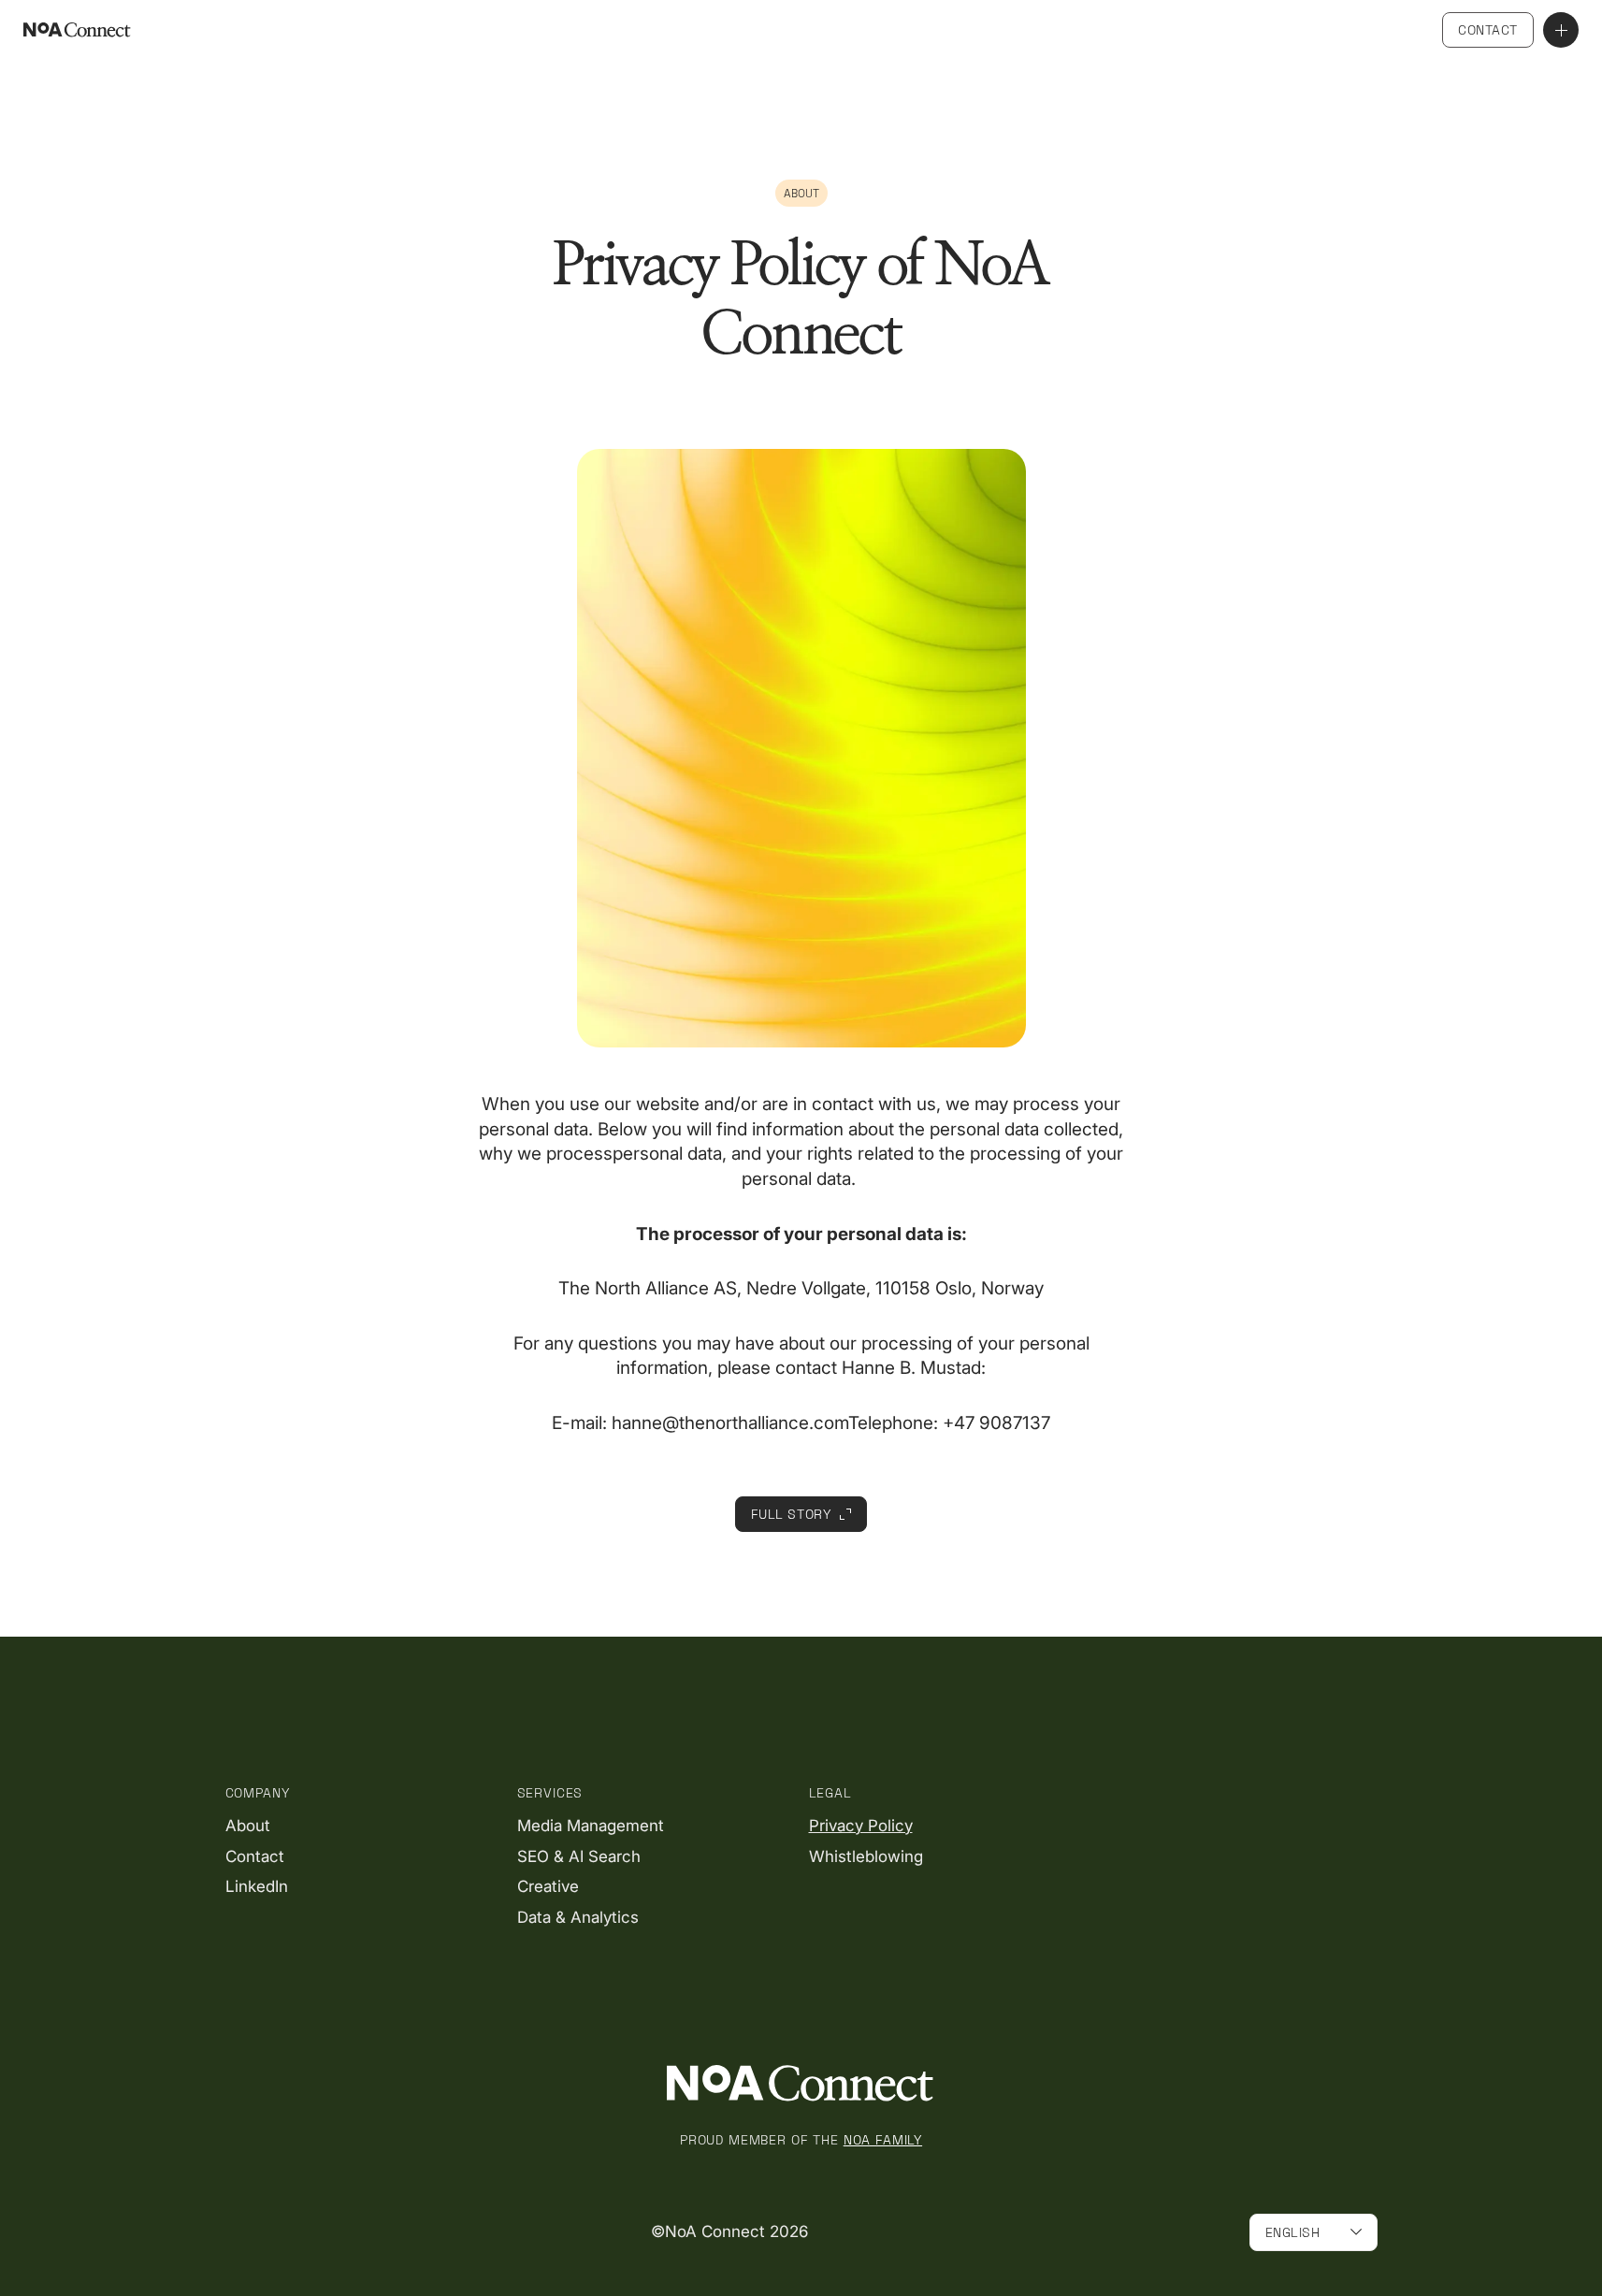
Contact (1488, 30)
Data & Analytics (578, 1917)
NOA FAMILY (883, 2140)
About (248, 1826)
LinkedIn (257, 1886)
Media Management (591, 1826)
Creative (548, 1886)
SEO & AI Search (579, 1856)
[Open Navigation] (1561, 30)
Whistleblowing (866, 1856)
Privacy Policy (861, 1826)
